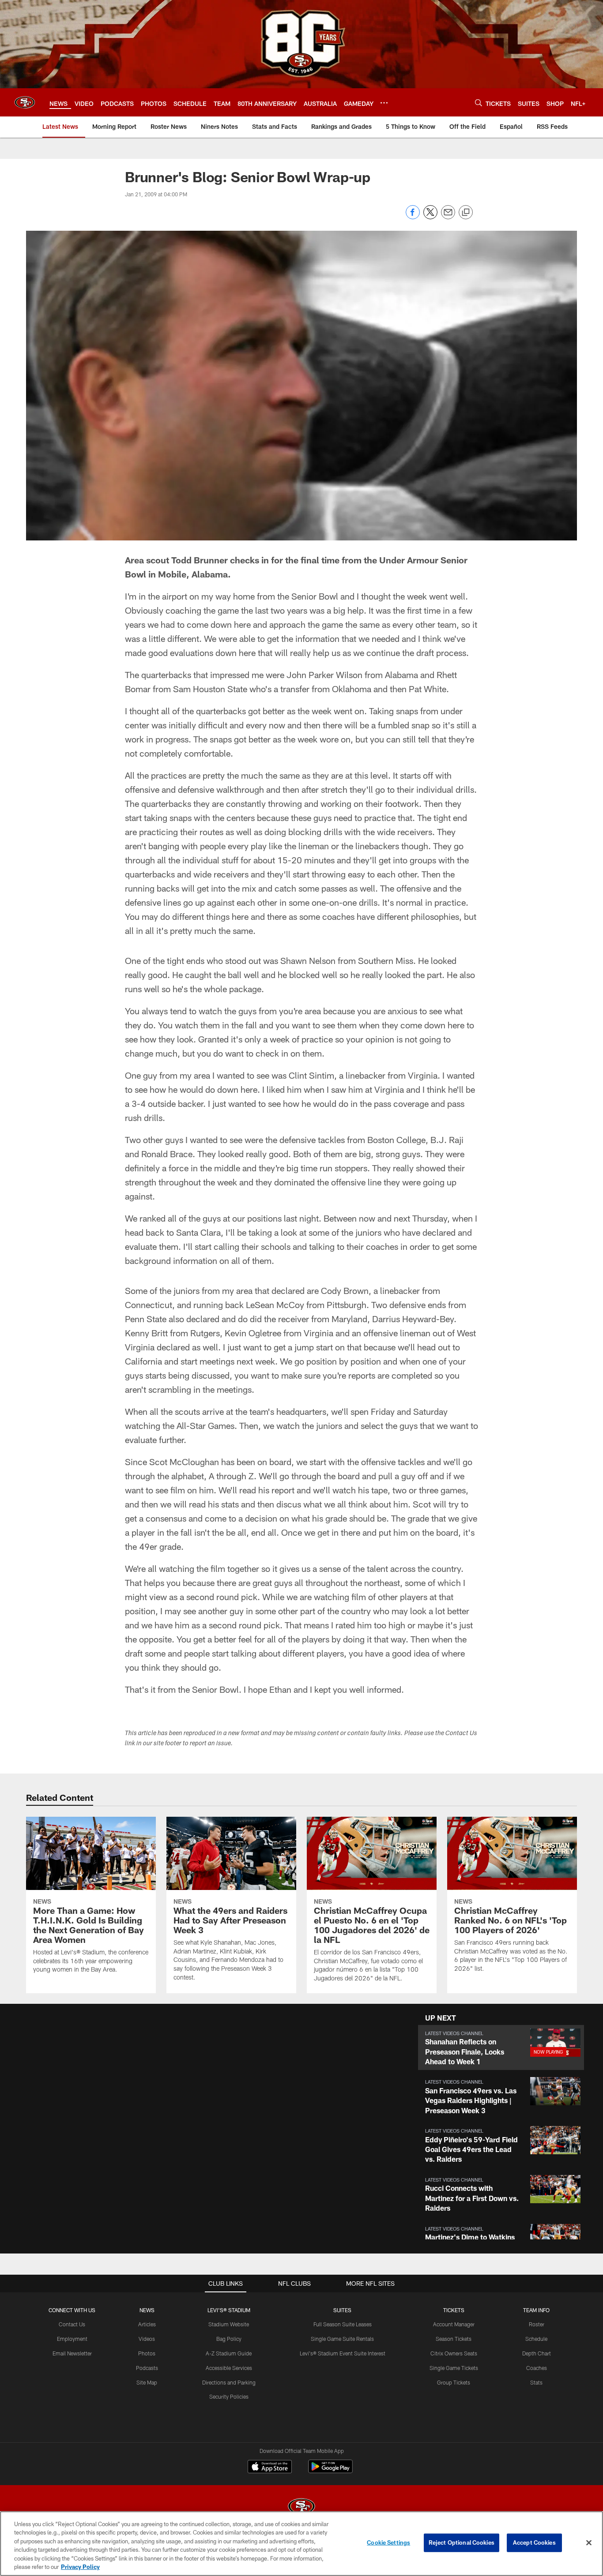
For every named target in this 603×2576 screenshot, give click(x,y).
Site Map (147, 2382)
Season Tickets (454, 2339)
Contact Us (72, 2324)
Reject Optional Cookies (462, 2542)
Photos (147, 2353)
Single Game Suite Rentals (342, 2339)
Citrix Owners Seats (454, 2353)
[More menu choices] (384, 103)
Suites (342, 2310)
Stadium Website (229, 2324)
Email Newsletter (72, 2353)
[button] (501, 2048)
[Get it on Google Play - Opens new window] (330, 2471)
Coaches (537, 2368)
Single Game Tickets (454, 2368)
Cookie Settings (388, 2542)
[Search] (479, 103)
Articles (147, 2324)
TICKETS (454, 2310)
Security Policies (229, 2396)
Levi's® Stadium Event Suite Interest (343, 2353)
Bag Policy (229, 2339)
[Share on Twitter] (430, 217)
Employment (72, 2339)
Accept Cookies (534, 2542)
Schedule (536, 2339)
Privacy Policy (80, 2567)
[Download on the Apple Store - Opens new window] (270, 2467)
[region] (301, 2544)
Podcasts (147, 2368)
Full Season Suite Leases (343, 2324)
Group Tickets (454, 2382)
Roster (537, 2324)
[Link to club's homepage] (25, 102)
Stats (536, 2382)
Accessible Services (229, 2368)
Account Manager (454, 2324)
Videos (147, 2339)
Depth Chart (537, 2353)
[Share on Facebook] (413, 217)
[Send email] (448, 217)
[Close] (589, 2543)
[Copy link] (466, 213)
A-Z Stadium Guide (229, 2353)
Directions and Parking (229, 2382)
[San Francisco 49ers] (301, 2507)
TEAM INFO (536, 2310)
